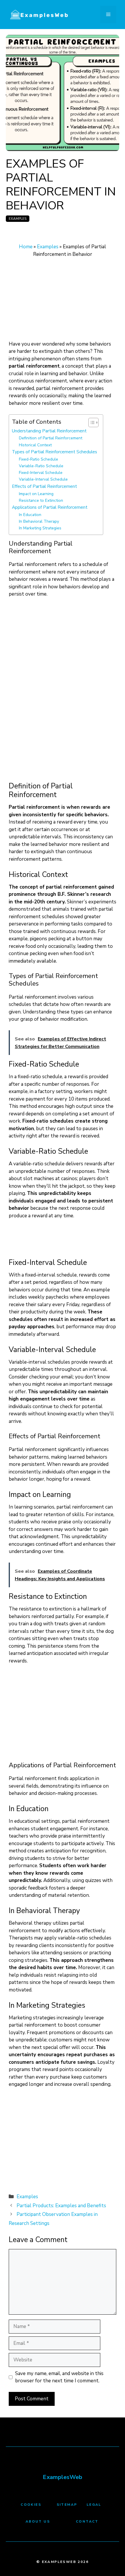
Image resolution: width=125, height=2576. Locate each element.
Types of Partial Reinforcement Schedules (55, 452)
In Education (30, 515)
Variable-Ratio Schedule (41, 466)
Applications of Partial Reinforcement (50, 507)
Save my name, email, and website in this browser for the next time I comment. (59, 2377)
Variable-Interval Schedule (43, 479)
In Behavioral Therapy (39, 521)
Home (26, 247)
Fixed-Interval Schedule (41, 473)
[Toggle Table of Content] (91, 423)
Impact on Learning (36, 494)
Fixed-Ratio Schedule (39, 459)
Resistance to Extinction (41, 500)
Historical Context (35, 445)
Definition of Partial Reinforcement (51, 438)
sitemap (67, 2505)
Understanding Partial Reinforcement (49, 431)
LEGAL (94, 2505)
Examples (18, 219)
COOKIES (31, 2505)
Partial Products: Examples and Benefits (61, 2206)
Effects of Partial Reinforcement (44, 486)
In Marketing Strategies (40, 528)
